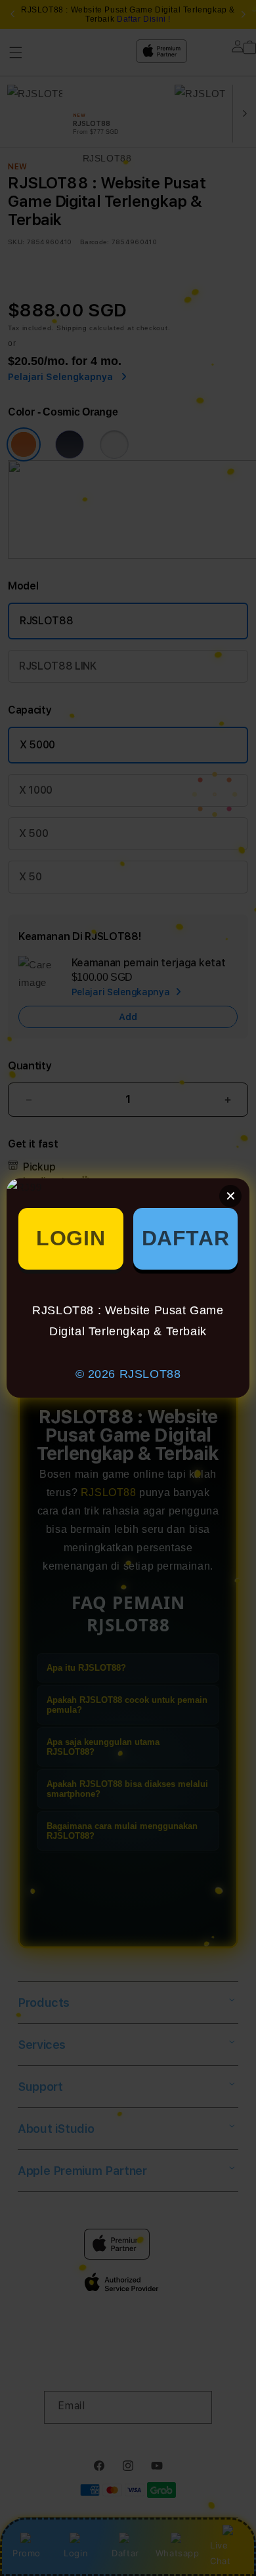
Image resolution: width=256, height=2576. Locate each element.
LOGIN (71, 1238)
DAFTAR (186, 1238)
